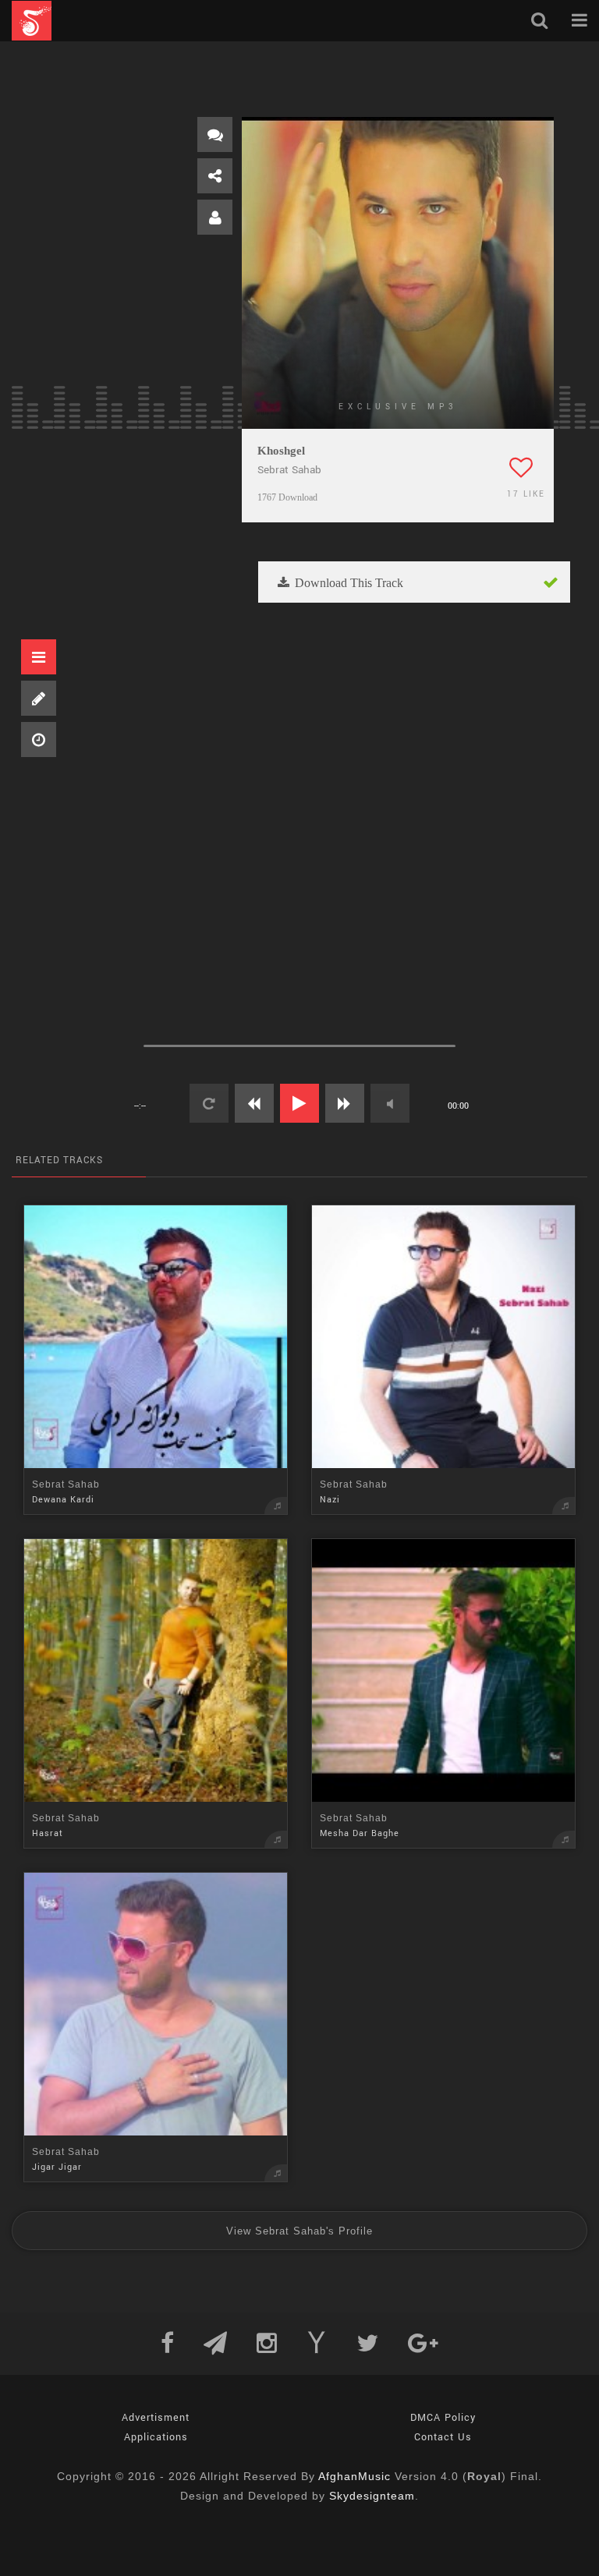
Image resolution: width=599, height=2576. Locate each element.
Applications (156, 2437)
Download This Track (347, 583)
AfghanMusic (354, 2476)
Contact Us (443, 2437)
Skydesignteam (372, 2496)
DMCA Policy (443, 2418)
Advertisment (156, 2418)
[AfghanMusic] (32, 21)
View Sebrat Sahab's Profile (299, 2231)
